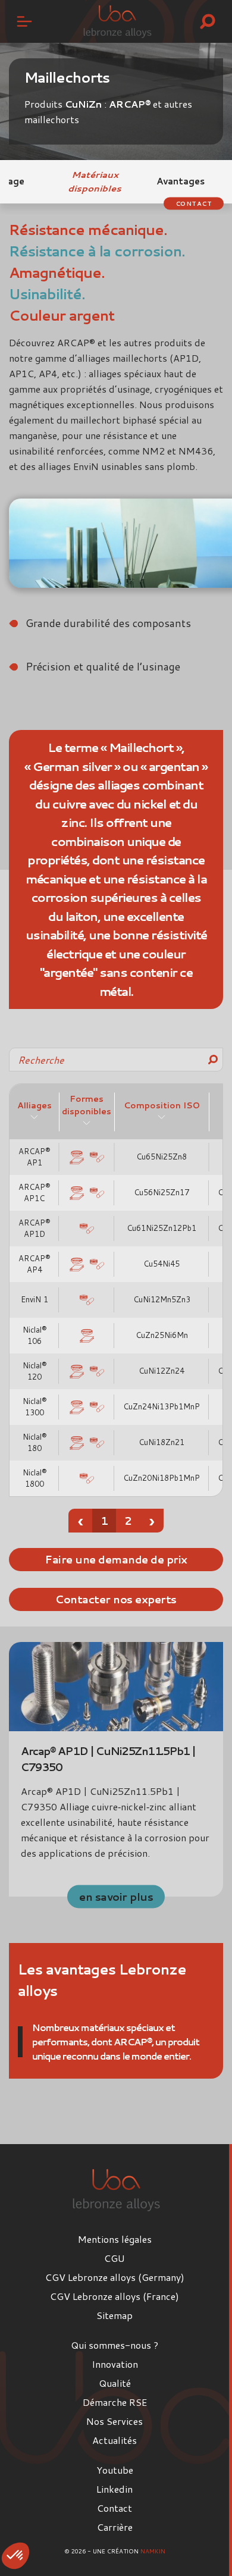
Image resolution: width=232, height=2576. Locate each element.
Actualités (115, 2440)
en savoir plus (116, 1896)
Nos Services (115, 2421)
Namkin (153, 2551)
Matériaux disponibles (95, 181)
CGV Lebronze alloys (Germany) (115, 2277)
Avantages (181, 181)
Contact (194, 203)
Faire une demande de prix (116, 1559)
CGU (115, 2258)
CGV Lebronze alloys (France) (115, 2296)
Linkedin (115, 2489)
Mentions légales (115, 2239)
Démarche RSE (115, 2402)
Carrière (115, 2527)
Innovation (115, 2364)
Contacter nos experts (116, 1599)
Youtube (115, 2470)
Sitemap (115, 2315)
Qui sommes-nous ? (115, 2345)
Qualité (115, 2383)
